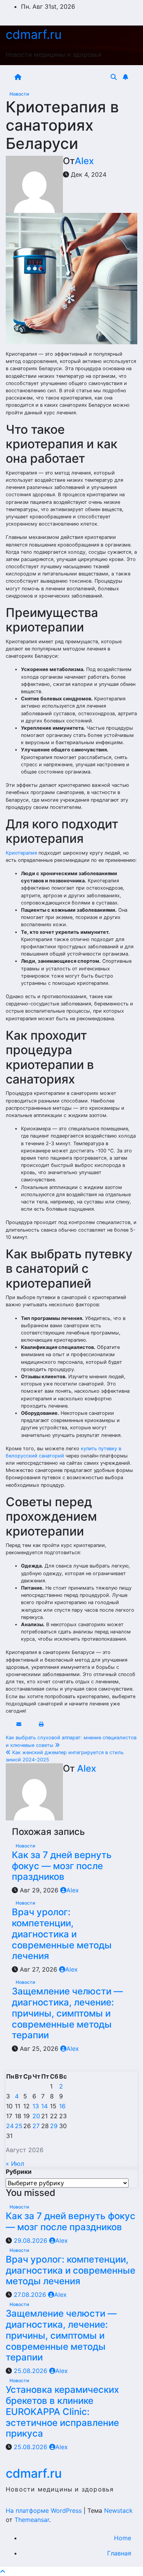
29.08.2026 (31, 2240)
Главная (119, 2553)
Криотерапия (21, 853)
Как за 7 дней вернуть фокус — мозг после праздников (62, 1866)
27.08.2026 (31, 2295)
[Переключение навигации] (67, 77)
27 (36, 2126)
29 (54, 2126)
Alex (84, 161)
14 (44, 2106)
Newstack (118, 2510)
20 (36, 2116)
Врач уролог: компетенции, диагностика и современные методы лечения (62, 1934)
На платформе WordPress (45, 2510)
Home (123, 2538)
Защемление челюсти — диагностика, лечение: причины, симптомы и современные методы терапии (67, 2013)
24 (10, 2126)
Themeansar (32, 2520)
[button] (114, 77)
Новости (19, 94)
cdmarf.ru (34, 34)
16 (62, 2106)
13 (36, 2106)
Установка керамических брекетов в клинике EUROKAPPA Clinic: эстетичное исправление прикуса (62, 2411)
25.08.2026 (31, 2371)
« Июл (15, 2164)
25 (19, 2126)
